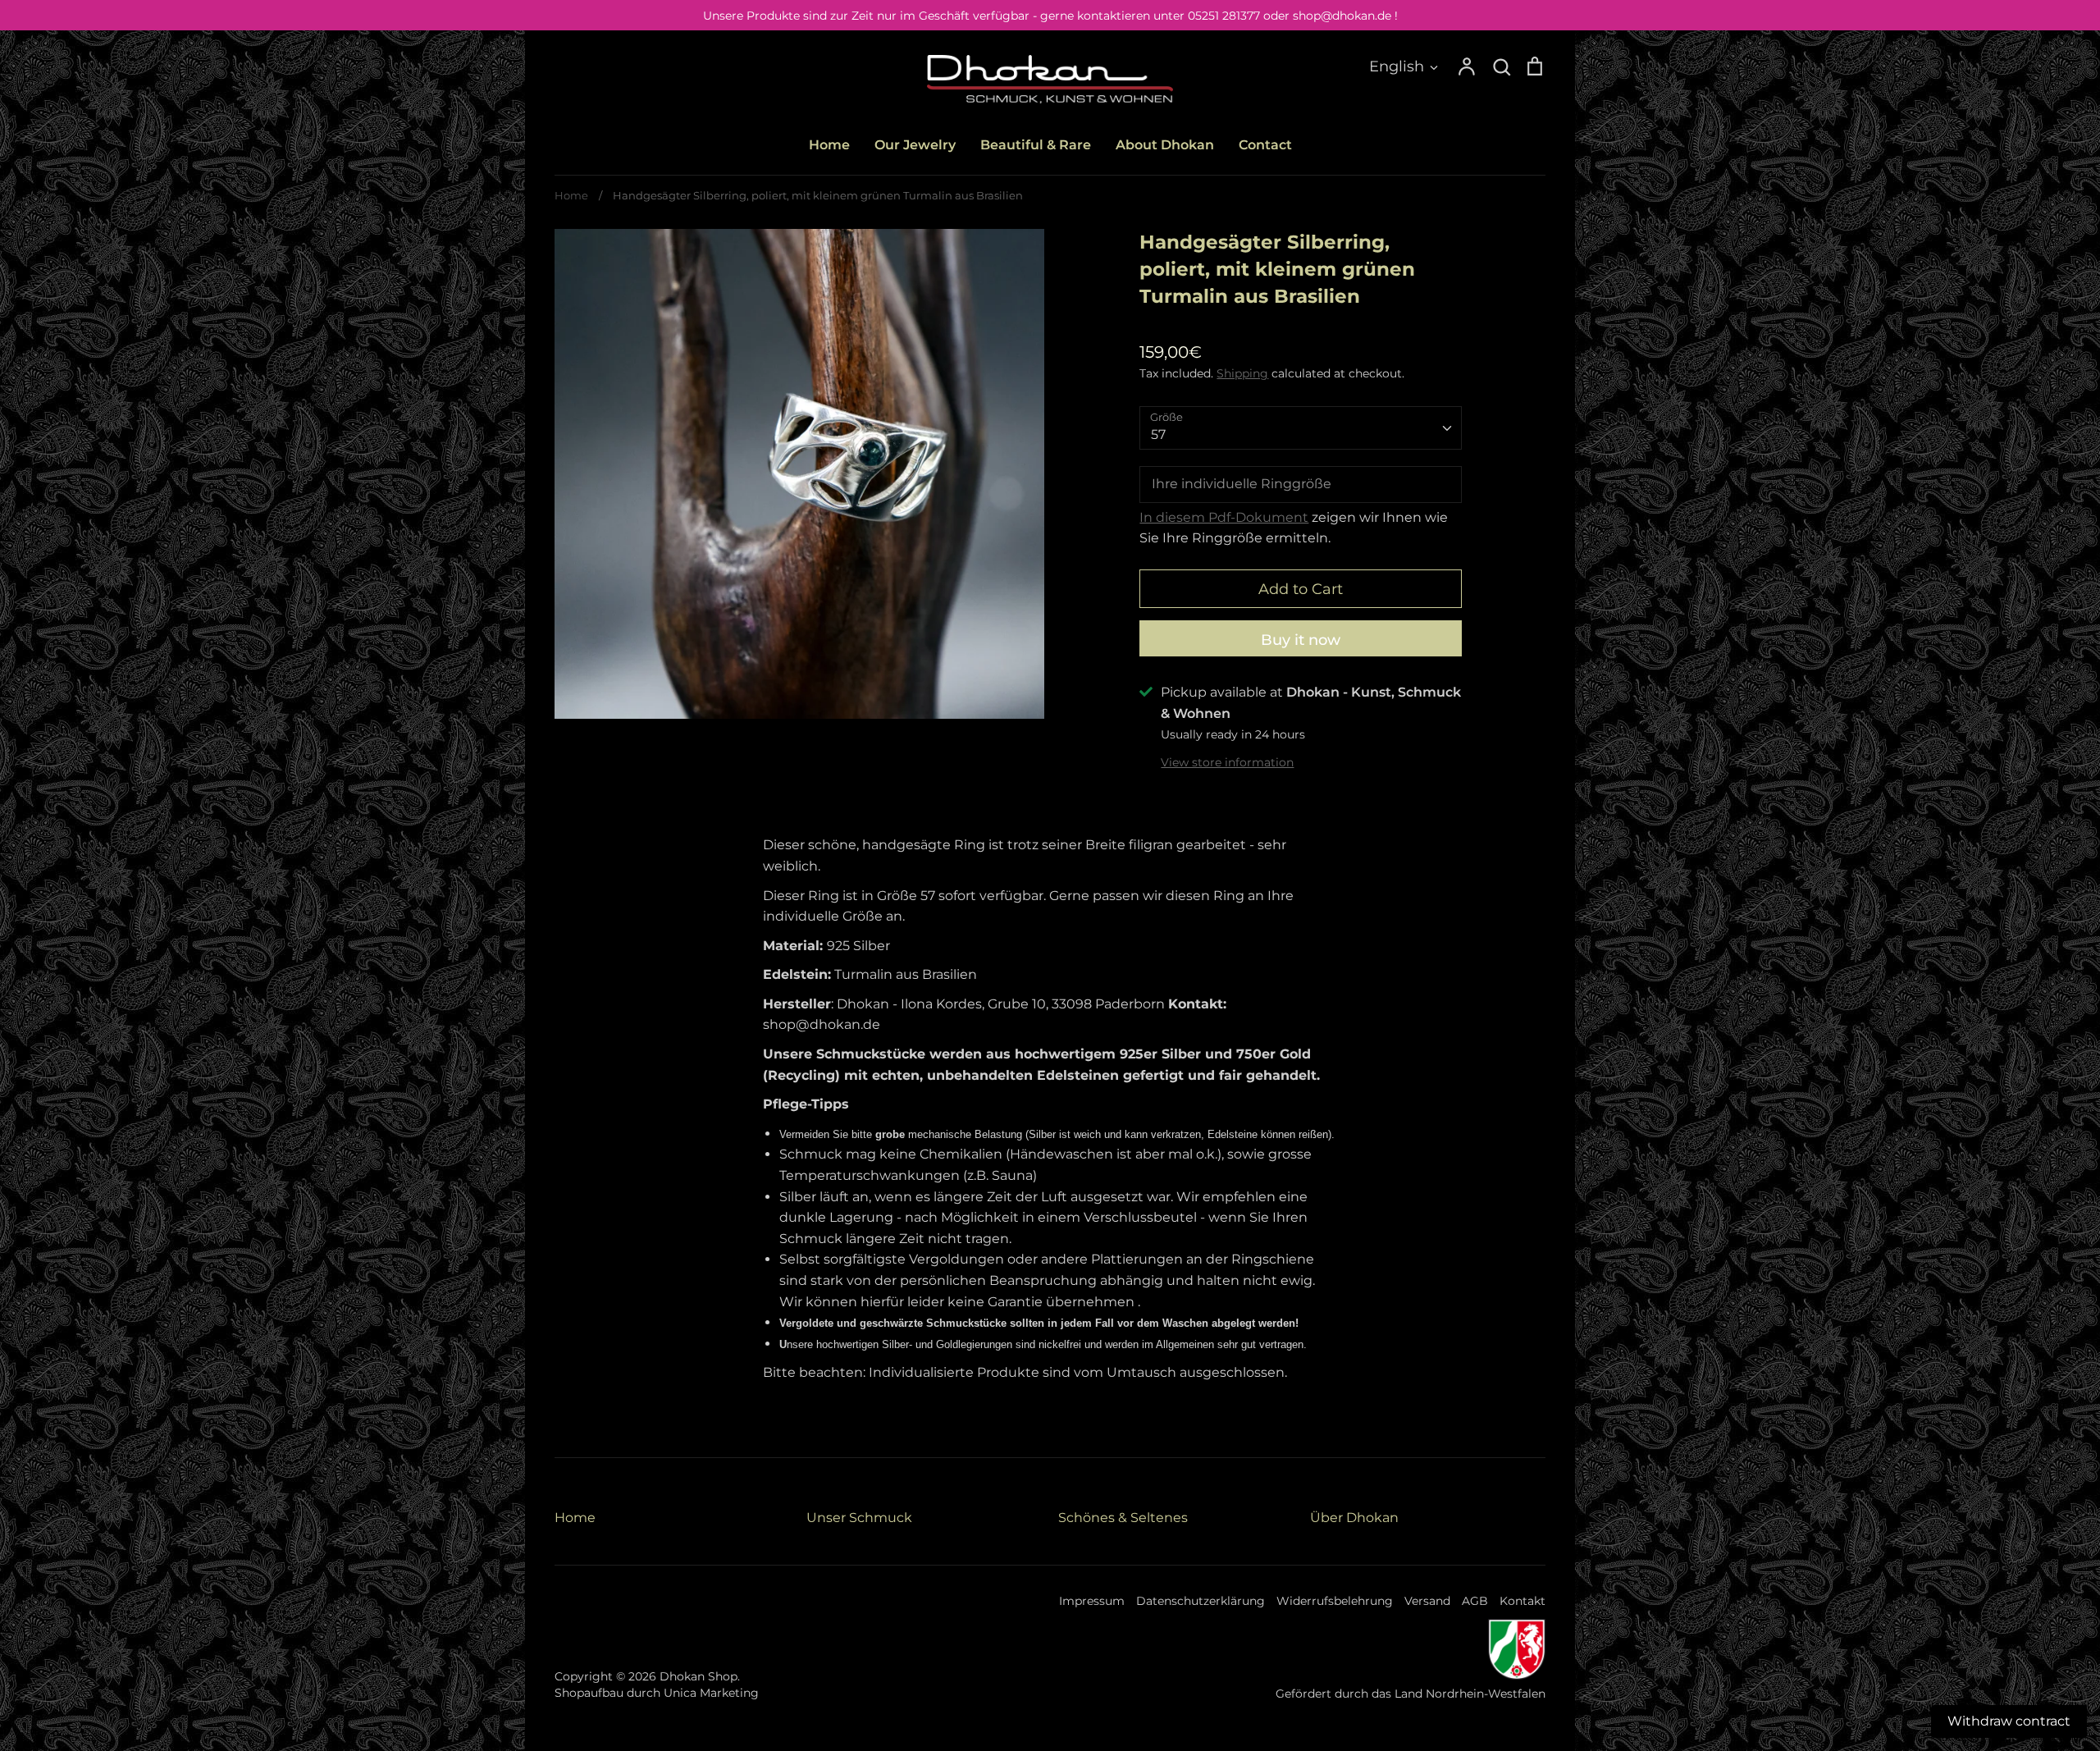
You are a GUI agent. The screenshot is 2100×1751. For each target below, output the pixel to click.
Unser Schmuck (859, 1518)
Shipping (1242, 373)
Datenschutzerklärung (1201, 1601)
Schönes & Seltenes (1123, 1518)
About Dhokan (1165, 145)
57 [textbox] (1158, 434)
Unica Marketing (711, 1693)
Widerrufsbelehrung (1335, 1601)
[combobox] (1301, 428)
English (1397, 66)
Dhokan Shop (698, 1676)
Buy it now (1301, 640)
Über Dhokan (1354, 1518)
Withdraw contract (2009, 1721)
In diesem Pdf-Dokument (1224, 517)
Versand (1427, 1601)
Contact (1265, 145)
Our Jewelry (915, 145)
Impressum (1092, 1601)
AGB (1475, 1601)
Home (829, 145)
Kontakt (1522, 1601)
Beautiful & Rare (1036, 145)
